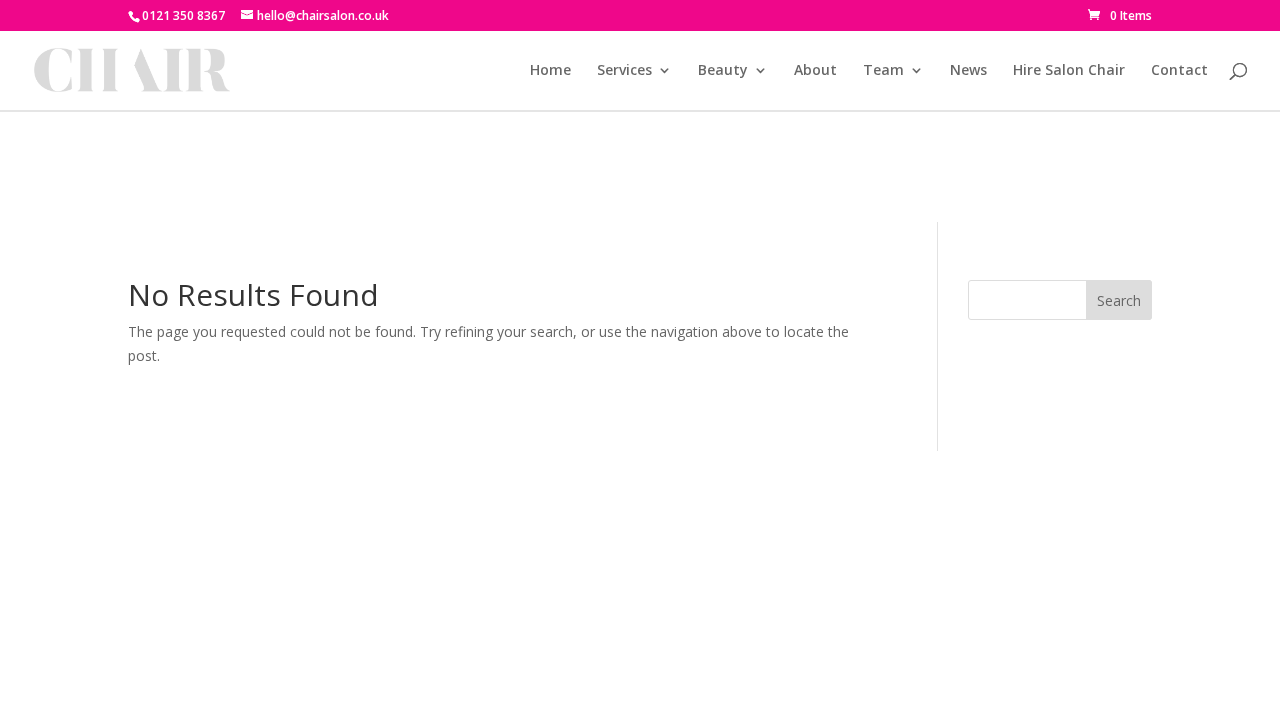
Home (550, 71)
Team (883, 71)
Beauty (723, 71)
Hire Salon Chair (1069, 71)
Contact (1179, 71)
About (815, 71)
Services (624, 71)
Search (1119, 300)
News (968, 71)
